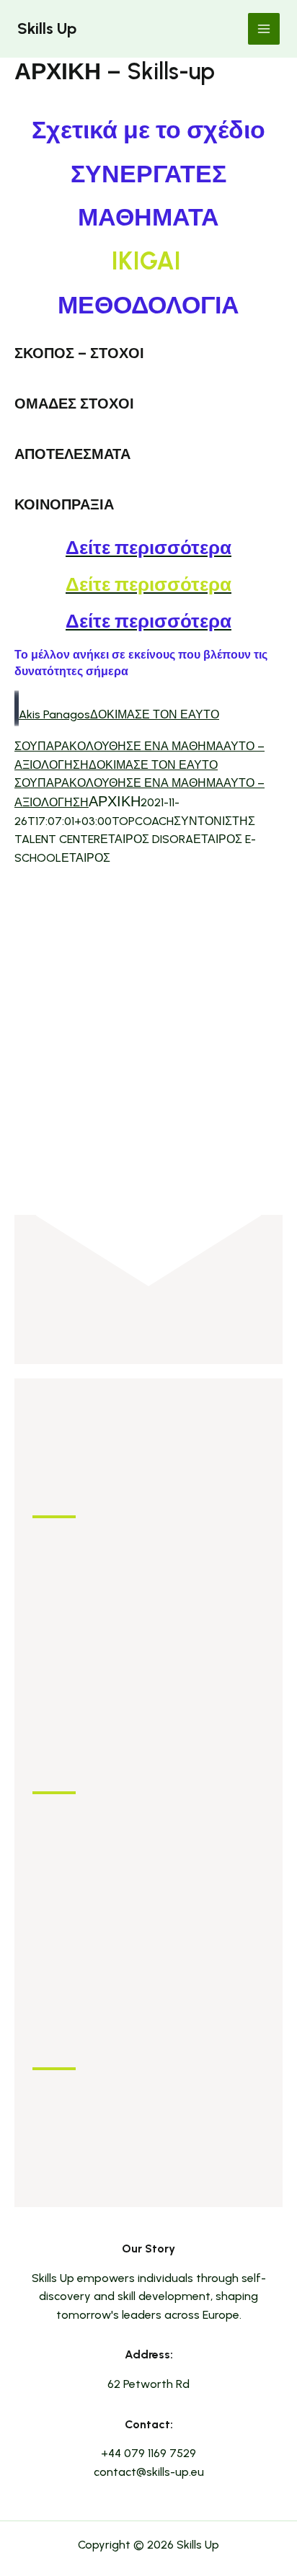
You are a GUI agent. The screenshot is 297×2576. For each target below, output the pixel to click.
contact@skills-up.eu (149, 2472)
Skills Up (47, 28)
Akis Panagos (54, 714)
